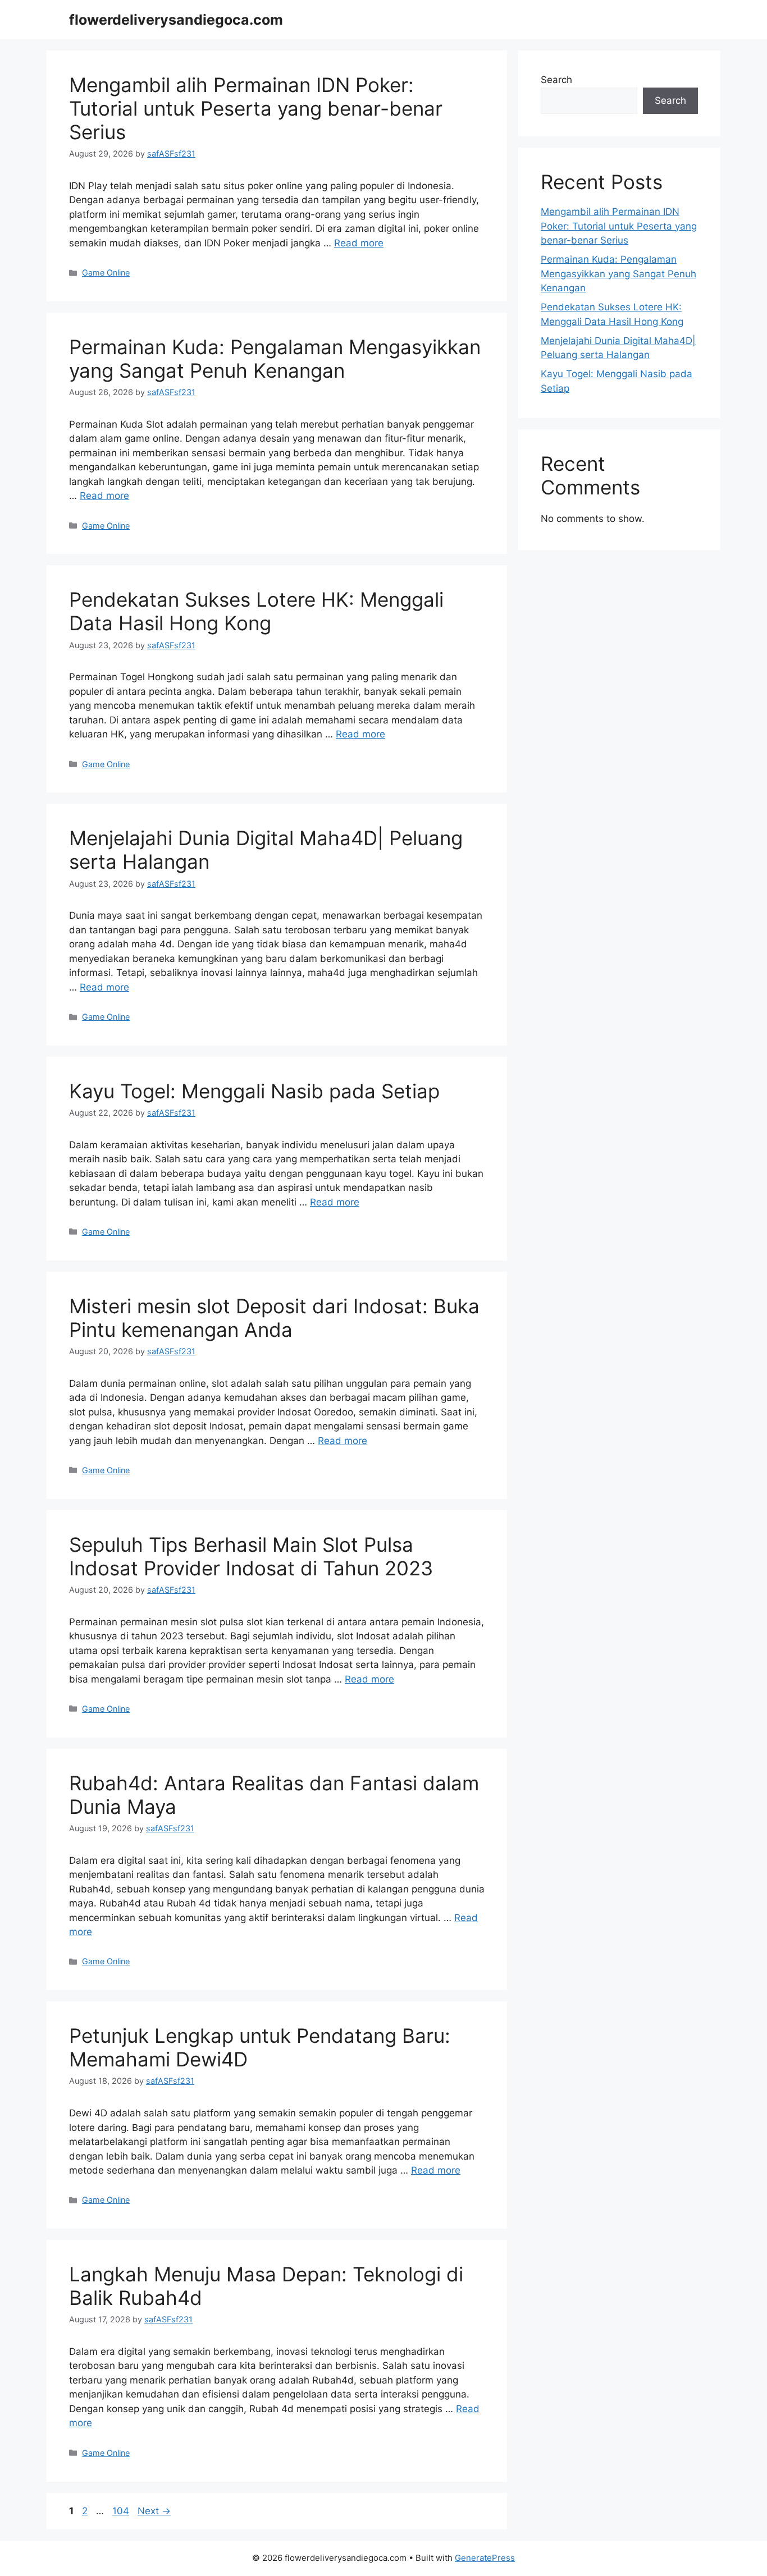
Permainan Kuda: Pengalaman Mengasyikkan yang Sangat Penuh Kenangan (275, 359)
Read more (359, 243)
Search (556, 80)
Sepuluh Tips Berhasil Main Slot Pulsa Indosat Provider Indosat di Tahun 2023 (251, 1556)
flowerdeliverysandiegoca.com (176, 20)
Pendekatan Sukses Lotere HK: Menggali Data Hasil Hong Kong (256, 611)
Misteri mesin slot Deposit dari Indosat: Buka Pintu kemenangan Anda (274, 1318)
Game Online (106, 272)
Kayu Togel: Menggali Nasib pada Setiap (254, 1091)
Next (154, 2511)
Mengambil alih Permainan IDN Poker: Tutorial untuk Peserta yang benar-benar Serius (256, 108)
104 (122, 2511)
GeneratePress (485, 2558)
